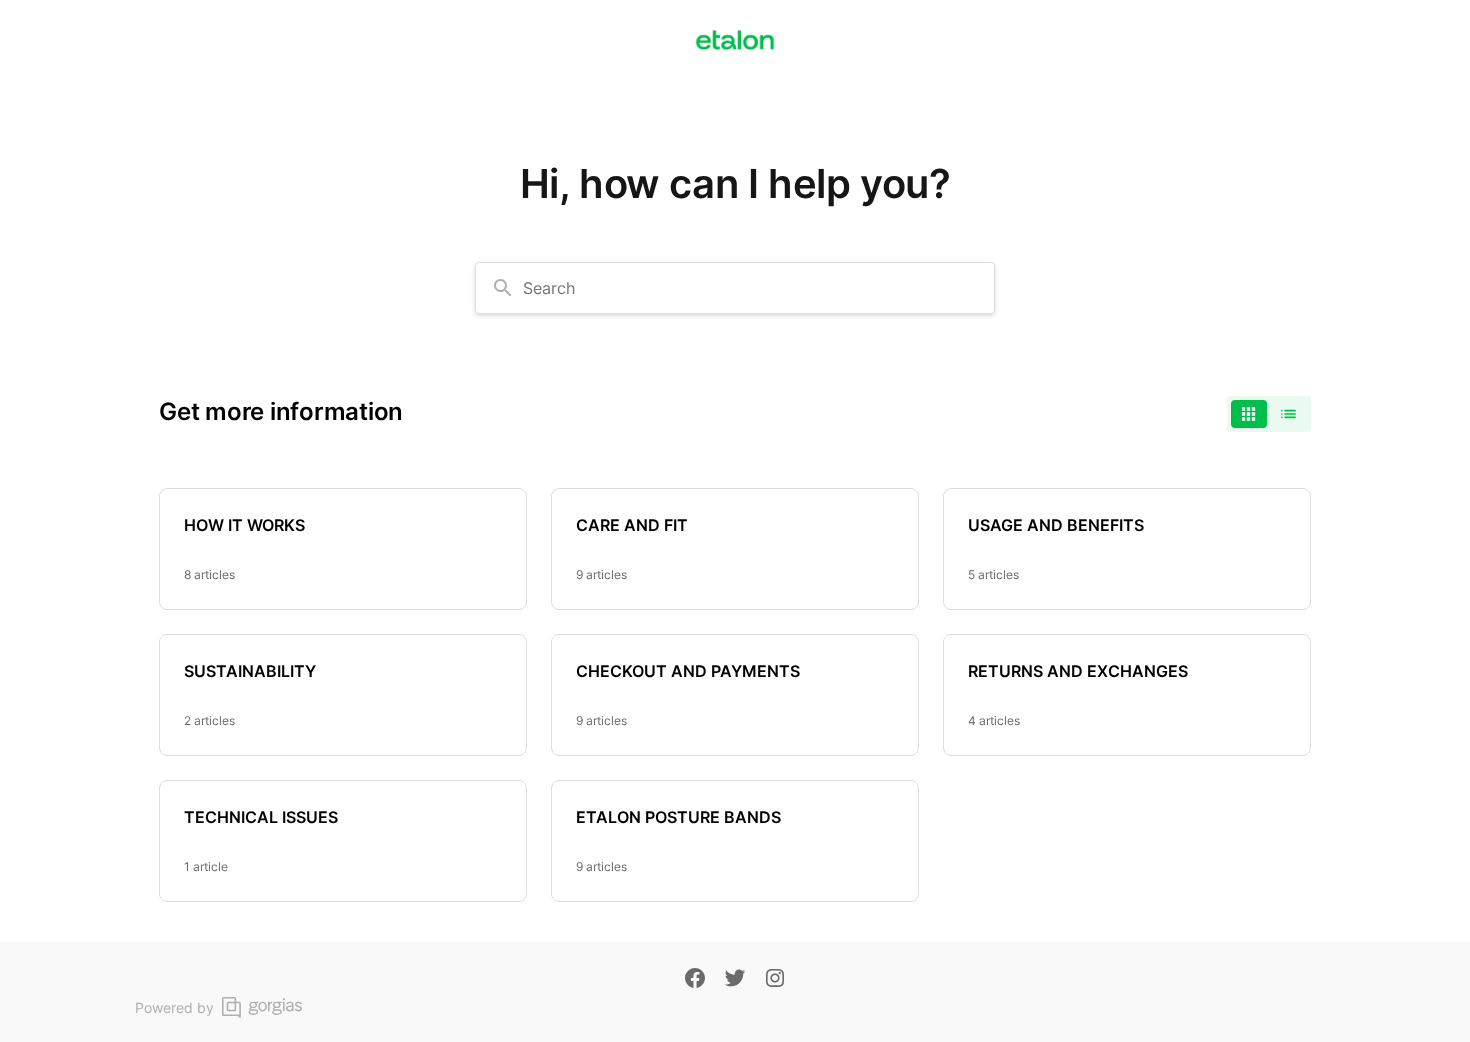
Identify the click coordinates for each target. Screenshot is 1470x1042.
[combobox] (735, 288)
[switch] (1269, 414)
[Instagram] (775, 980)
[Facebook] (695, 980)
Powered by (174, 1007)
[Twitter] (735, 980)
